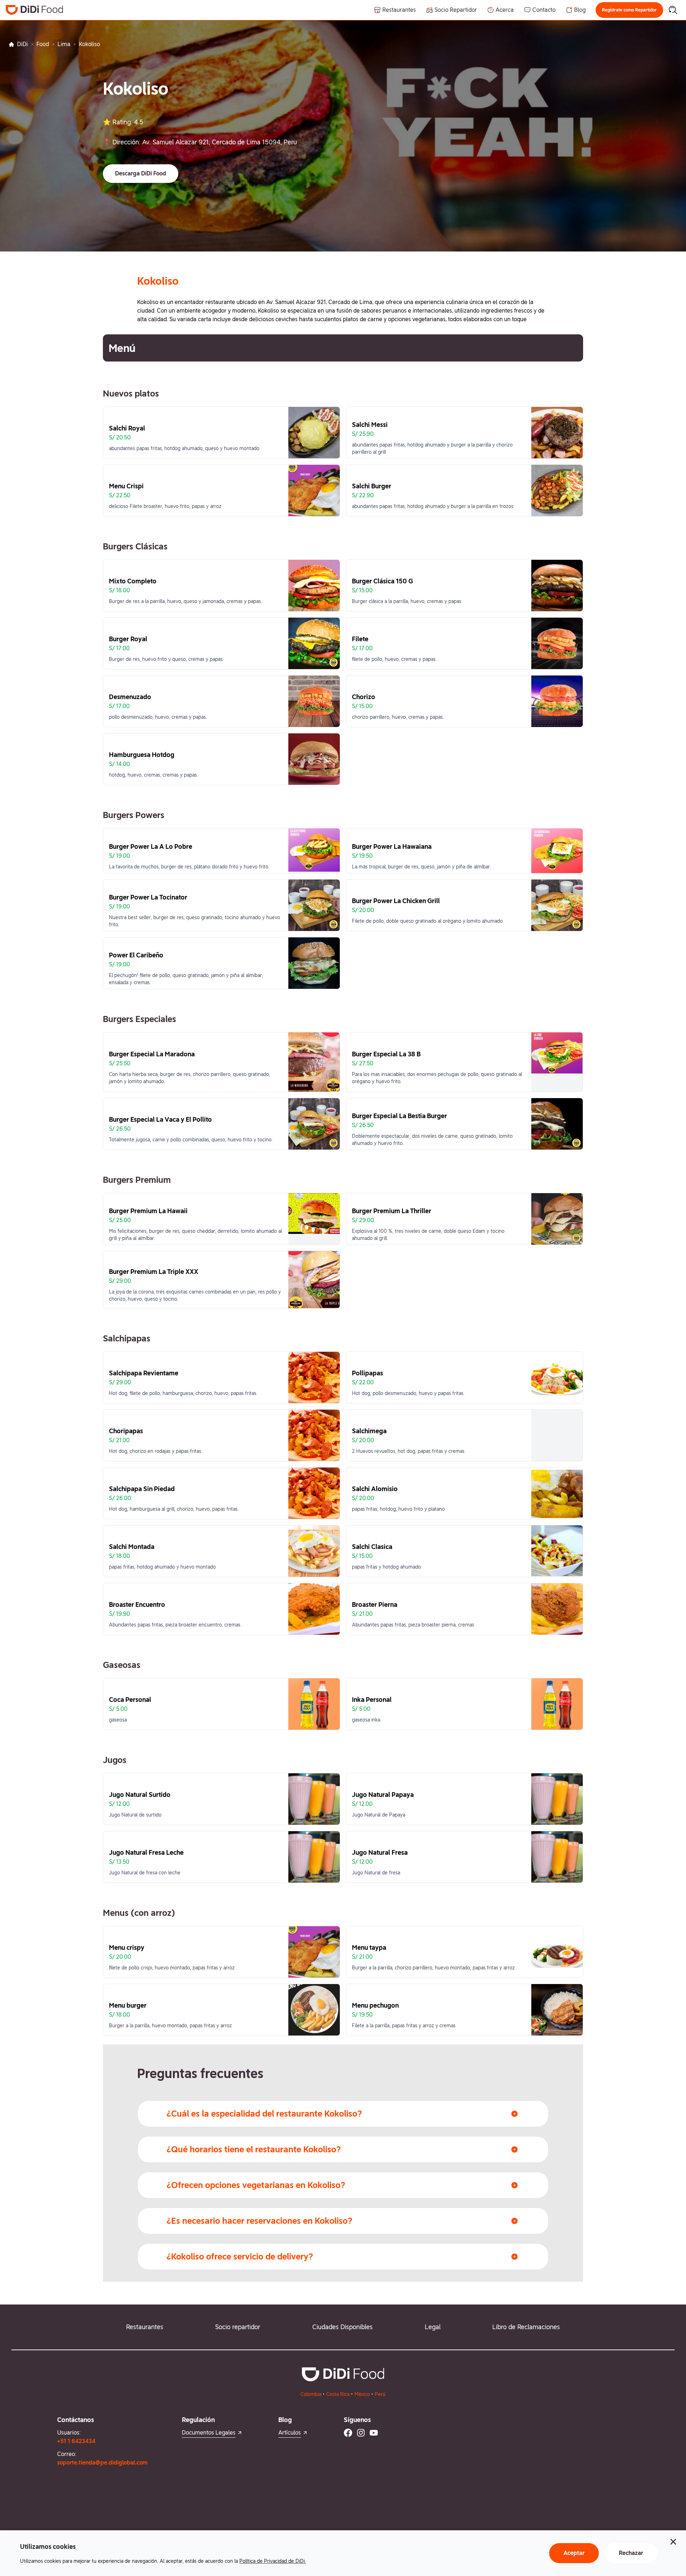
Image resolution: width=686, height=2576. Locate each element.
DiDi (23, 44)
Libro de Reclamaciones (526, 2327)
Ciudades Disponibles (342, 2327)
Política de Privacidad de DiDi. (273, 2561)
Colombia (311, 2394)
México (362, 2394)
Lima (64, 44)
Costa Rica (338, 2394)
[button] (629, 10)
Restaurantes (145, 2327)
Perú (380, 2394)
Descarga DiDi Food (141, 173)
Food (43, 44)
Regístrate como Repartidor (629, 10)
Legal (433, 2327)
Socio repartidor (238, 2327)
